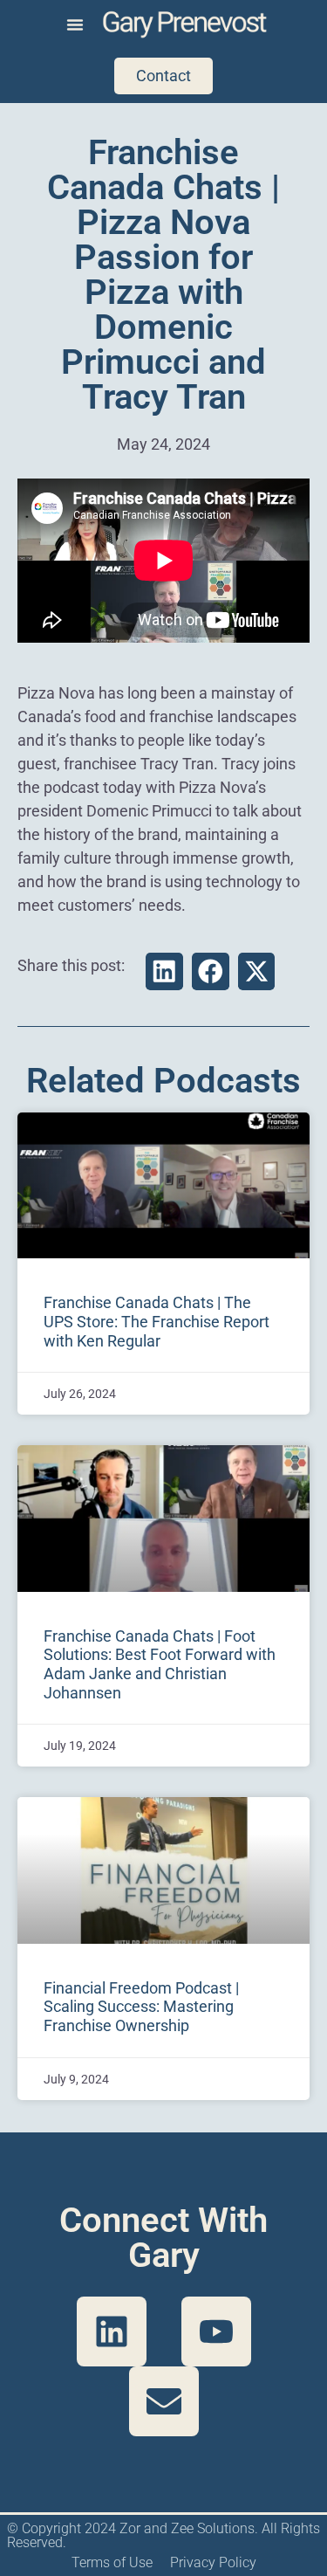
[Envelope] (164, 2401)
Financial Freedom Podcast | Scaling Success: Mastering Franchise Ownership (141, 2007)
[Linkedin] (112, 2331)
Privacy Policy (213, 2562)
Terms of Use (112, 2562)
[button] (75, 24)
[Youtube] (216, 2331)
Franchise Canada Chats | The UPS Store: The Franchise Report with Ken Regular (157, 1321)
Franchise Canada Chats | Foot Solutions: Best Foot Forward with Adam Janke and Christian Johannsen (160, 1664)
